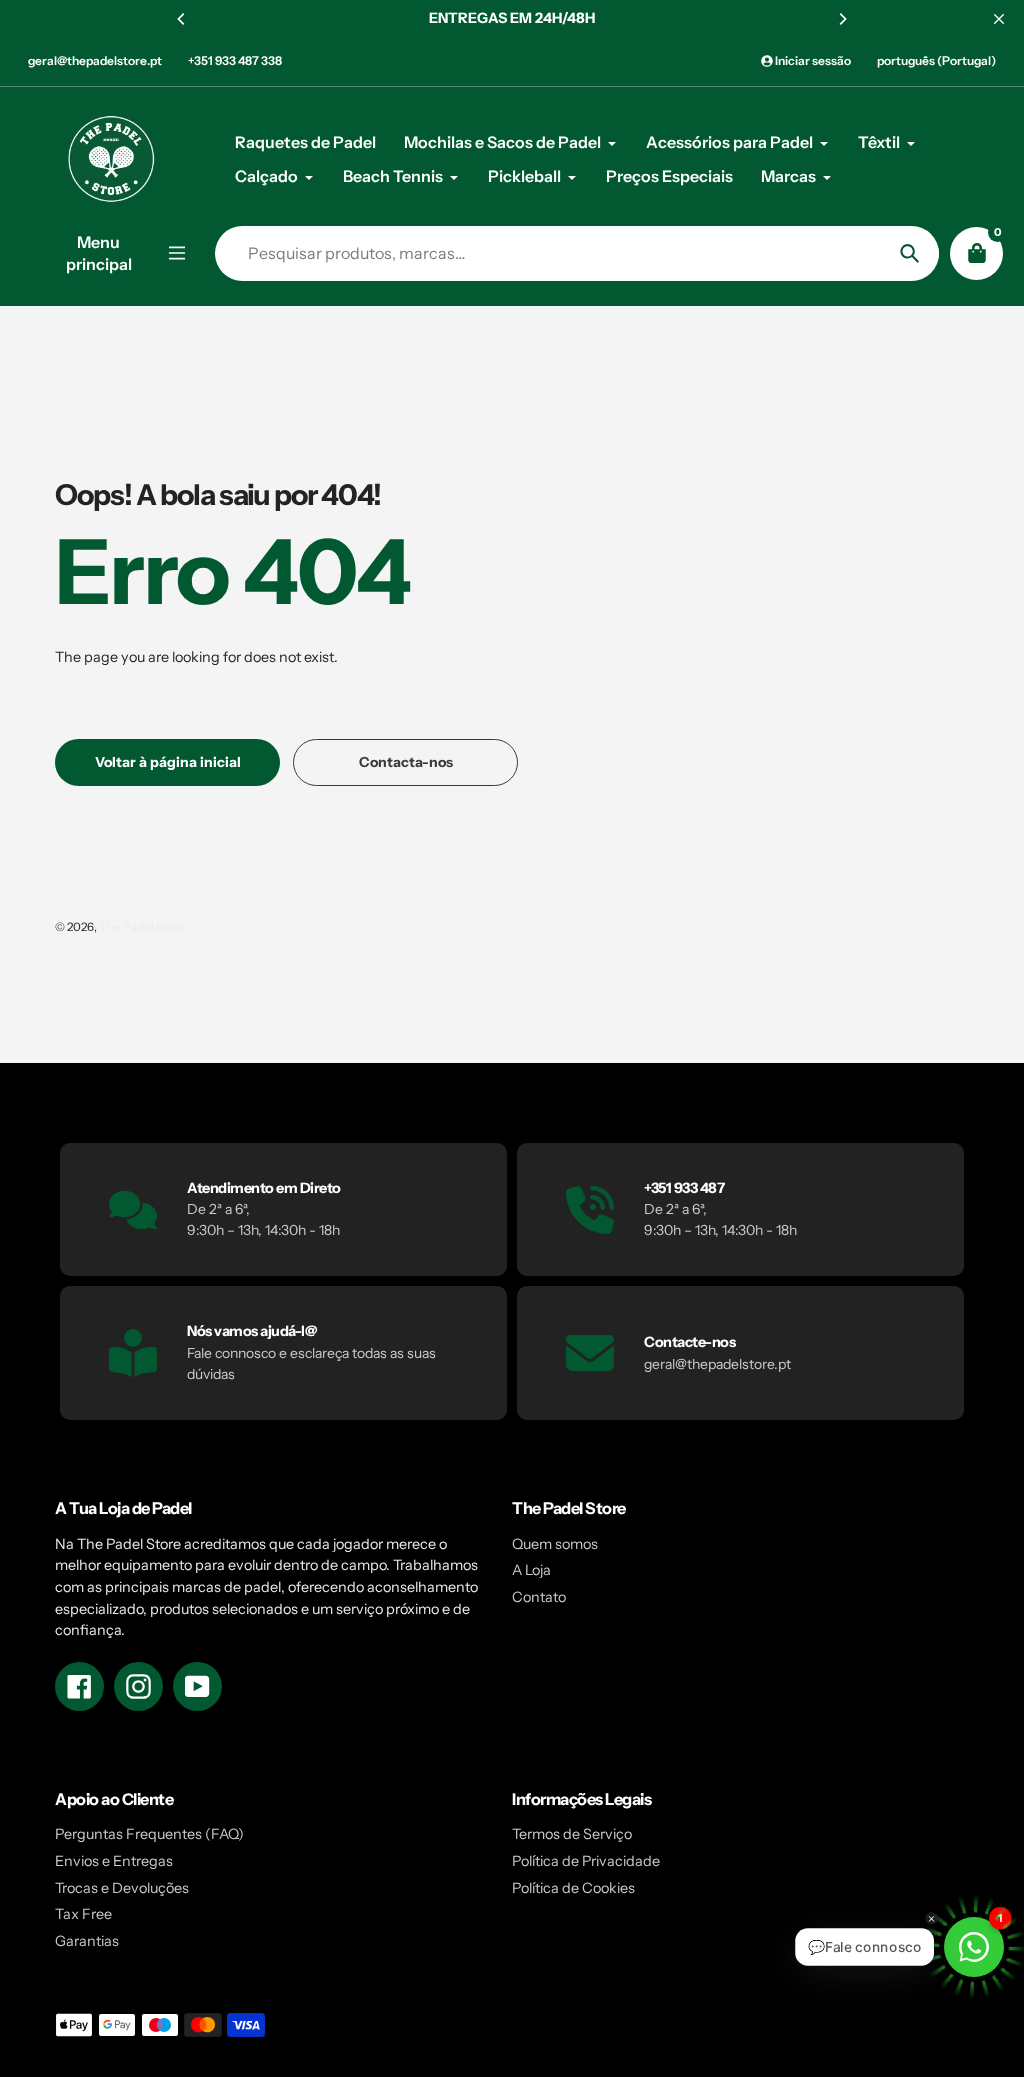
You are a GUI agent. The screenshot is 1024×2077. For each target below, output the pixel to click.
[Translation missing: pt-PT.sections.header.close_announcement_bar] (999, 19)
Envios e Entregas (114, 1861)
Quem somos (555, 1544)
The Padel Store (142, 927)
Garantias (87, 1941)
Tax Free (83, 1914)
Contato (539, 1597)
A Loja (531, 1570)
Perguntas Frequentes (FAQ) (149, 1834)
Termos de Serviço (572, 1834)
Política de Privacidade (586, 1861)
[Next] (842, 19)
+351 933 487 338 (235, 60)
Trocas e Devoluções (122, 1888)
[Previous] (182, 19)
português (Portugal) (936, 60)
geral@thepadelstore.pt (95, 60)
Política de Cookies (573, 1888)
